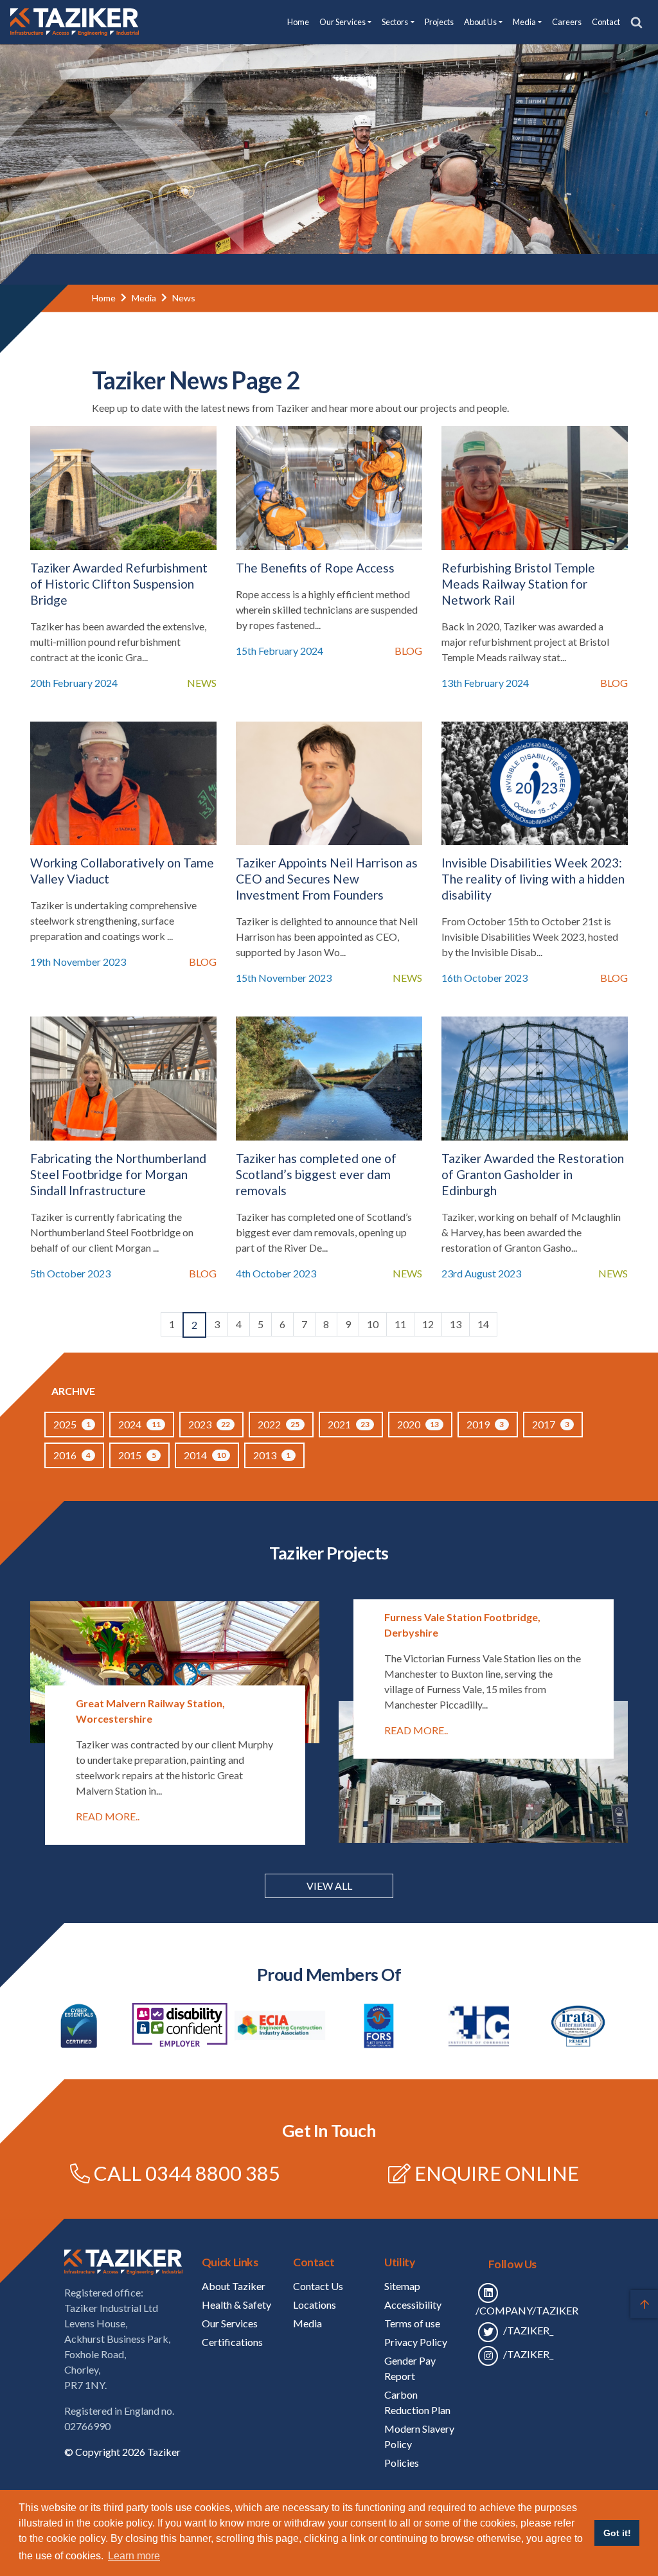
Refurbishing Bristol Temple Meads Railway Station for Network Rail (518, 584)
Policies (402, 2463)
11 (400, 1324)
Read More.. (108, 1816)
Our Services (230, 2323)
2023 (209, 1424)
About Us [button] (480, 22)
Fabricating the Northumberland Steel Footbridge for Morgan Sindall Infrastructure (118, 1174)
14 (483, 1324)
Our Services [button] (342, 22)
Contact (606, 22)
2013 (272, 1455)
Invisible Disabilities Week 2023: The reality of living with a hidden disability (533, 879)
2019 (485, 1424)
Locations (315, 2305)
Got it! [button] (617, 2533)
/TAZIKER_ (527, 2330)
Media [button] (524, 22)
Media (144, 298)
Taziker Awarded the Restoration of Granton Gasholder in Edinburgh (533, 1174)
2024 (139, 1424)
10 (373, 1324)
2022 (279, 1424)
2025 (72, 1424)
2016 (72, 1455)
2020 (418, 1424)
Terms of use (412, 2323)
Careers (567, 22)
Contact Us (318, 2286)
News (184, 298)
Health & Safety (236, 2305)
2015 (137, 1455)
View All (329, 1886)
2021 (349, 1424)
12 (428, 1324)
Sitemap (402, 2286)
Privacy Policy (416, 2342)
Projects (439, 22)
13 (456, 1324)
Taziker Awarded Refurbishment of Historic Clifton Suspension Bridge (119, 584)
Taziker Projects (329, 1553)
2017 (551, 1424)
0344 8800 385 (213, 2173)
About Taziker (234, 2286)
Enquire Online (497, 2173)
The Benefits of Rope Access (315, 568)
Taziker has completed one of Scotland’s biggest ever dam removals (316, 1174)
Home (298, 22)
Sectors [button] (395, 22)
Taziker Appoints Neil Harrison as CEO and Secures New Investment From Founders (327, 879)
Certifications (232, 2342)
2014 (205, 1455)
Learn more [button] (134, 2556)
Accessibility (413, 2305)
